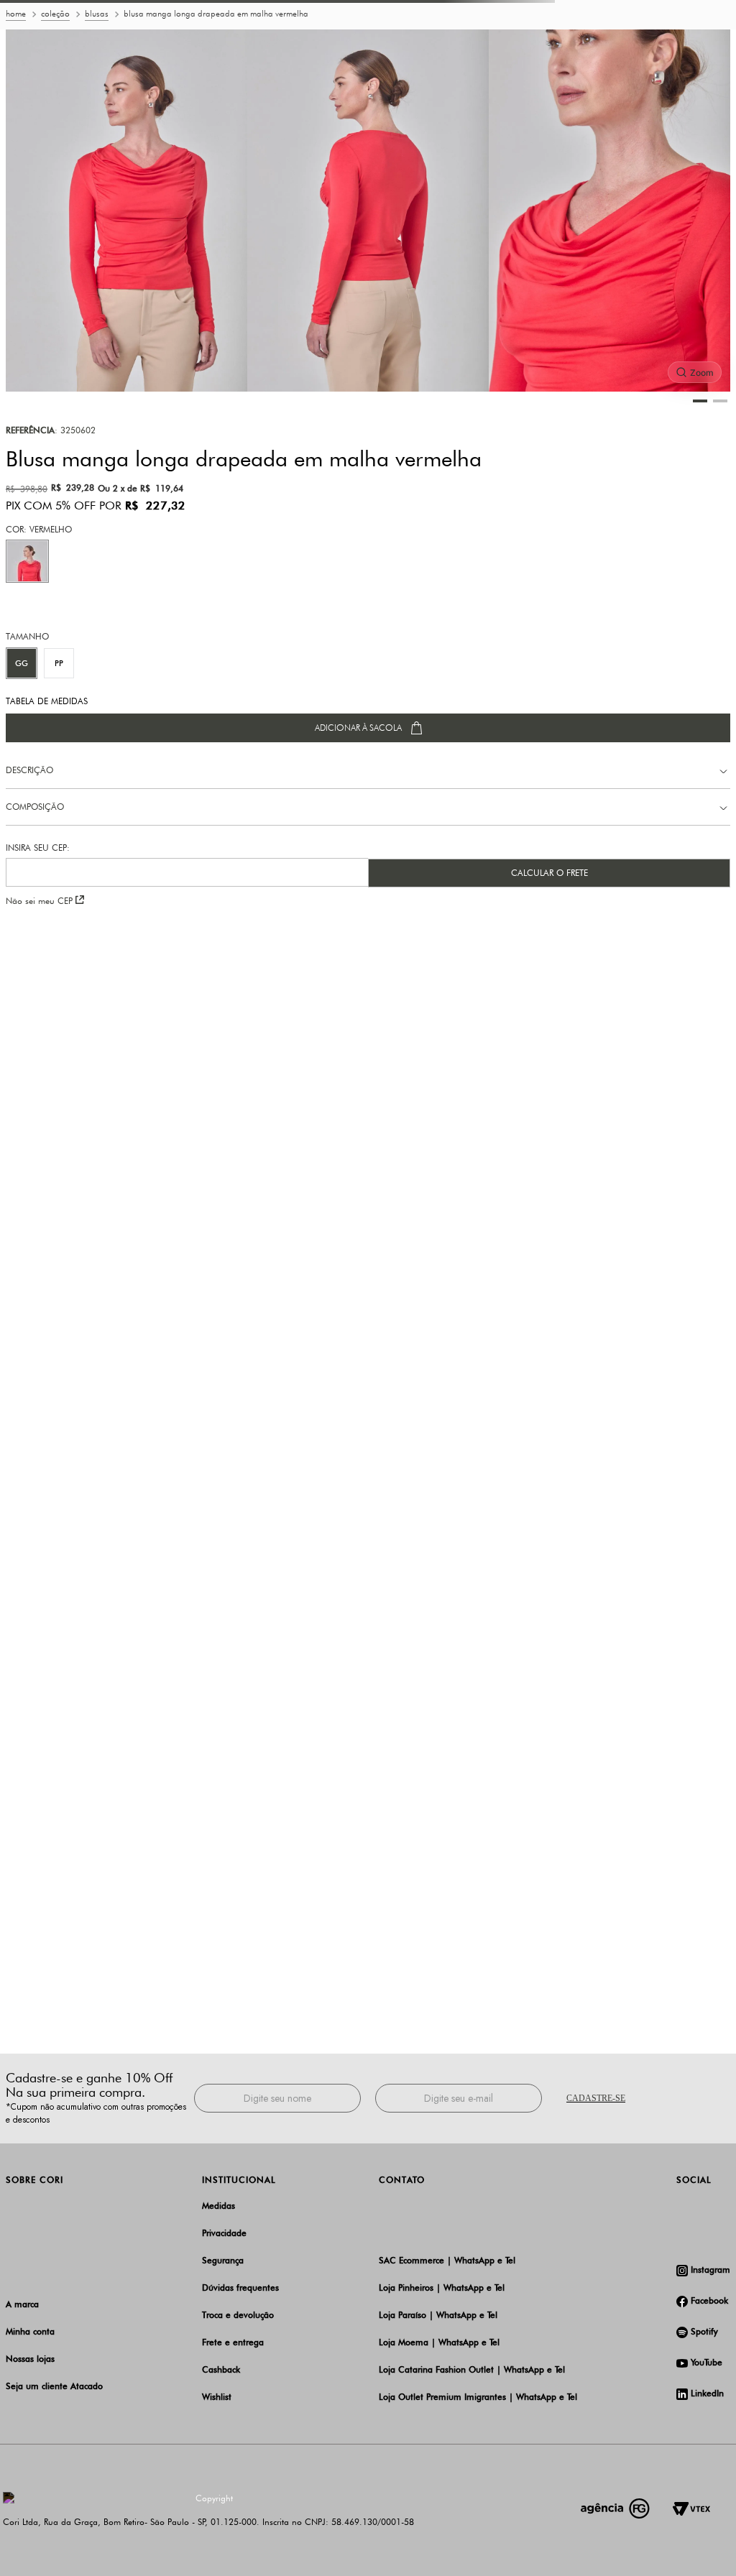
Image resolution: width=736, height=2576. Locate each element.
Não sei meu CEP (39, 967)
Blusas (97, 80)
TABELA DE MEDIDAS (47, 767)
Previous (142, 11)
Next (594, 11)
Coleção (55, 80)
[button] (27, 627)
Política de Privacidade (586, 2527)
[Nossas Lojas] (691, 45)
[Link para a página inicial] (16, 81)
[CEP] (187, 931)
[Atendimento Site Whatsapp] (670, 45)
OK (368, 2553)
